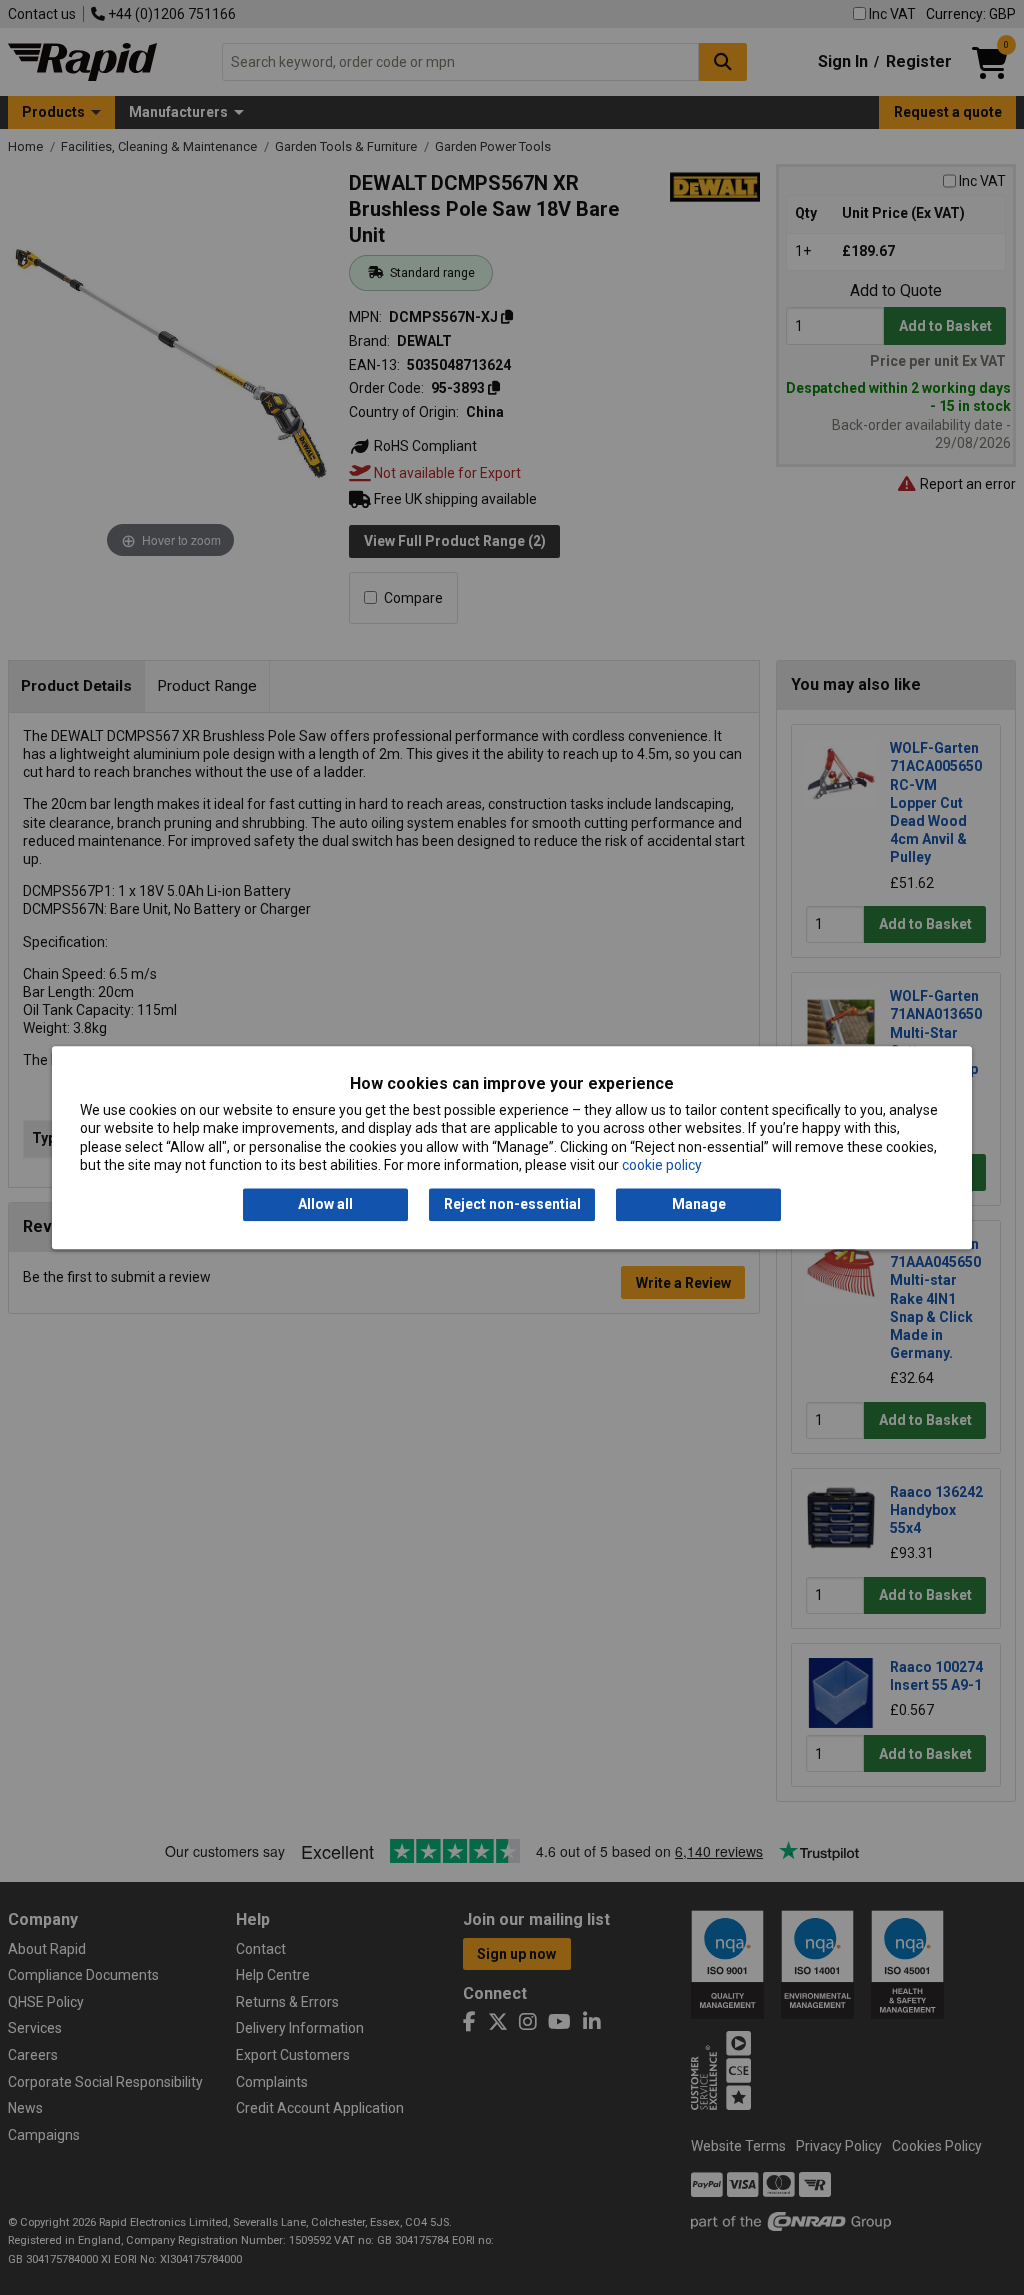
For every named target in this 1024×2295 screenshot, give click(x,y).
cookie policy (662, 1165)
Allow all (325, 1205)
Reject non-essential (512, 1205)
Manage (699, 1205)
